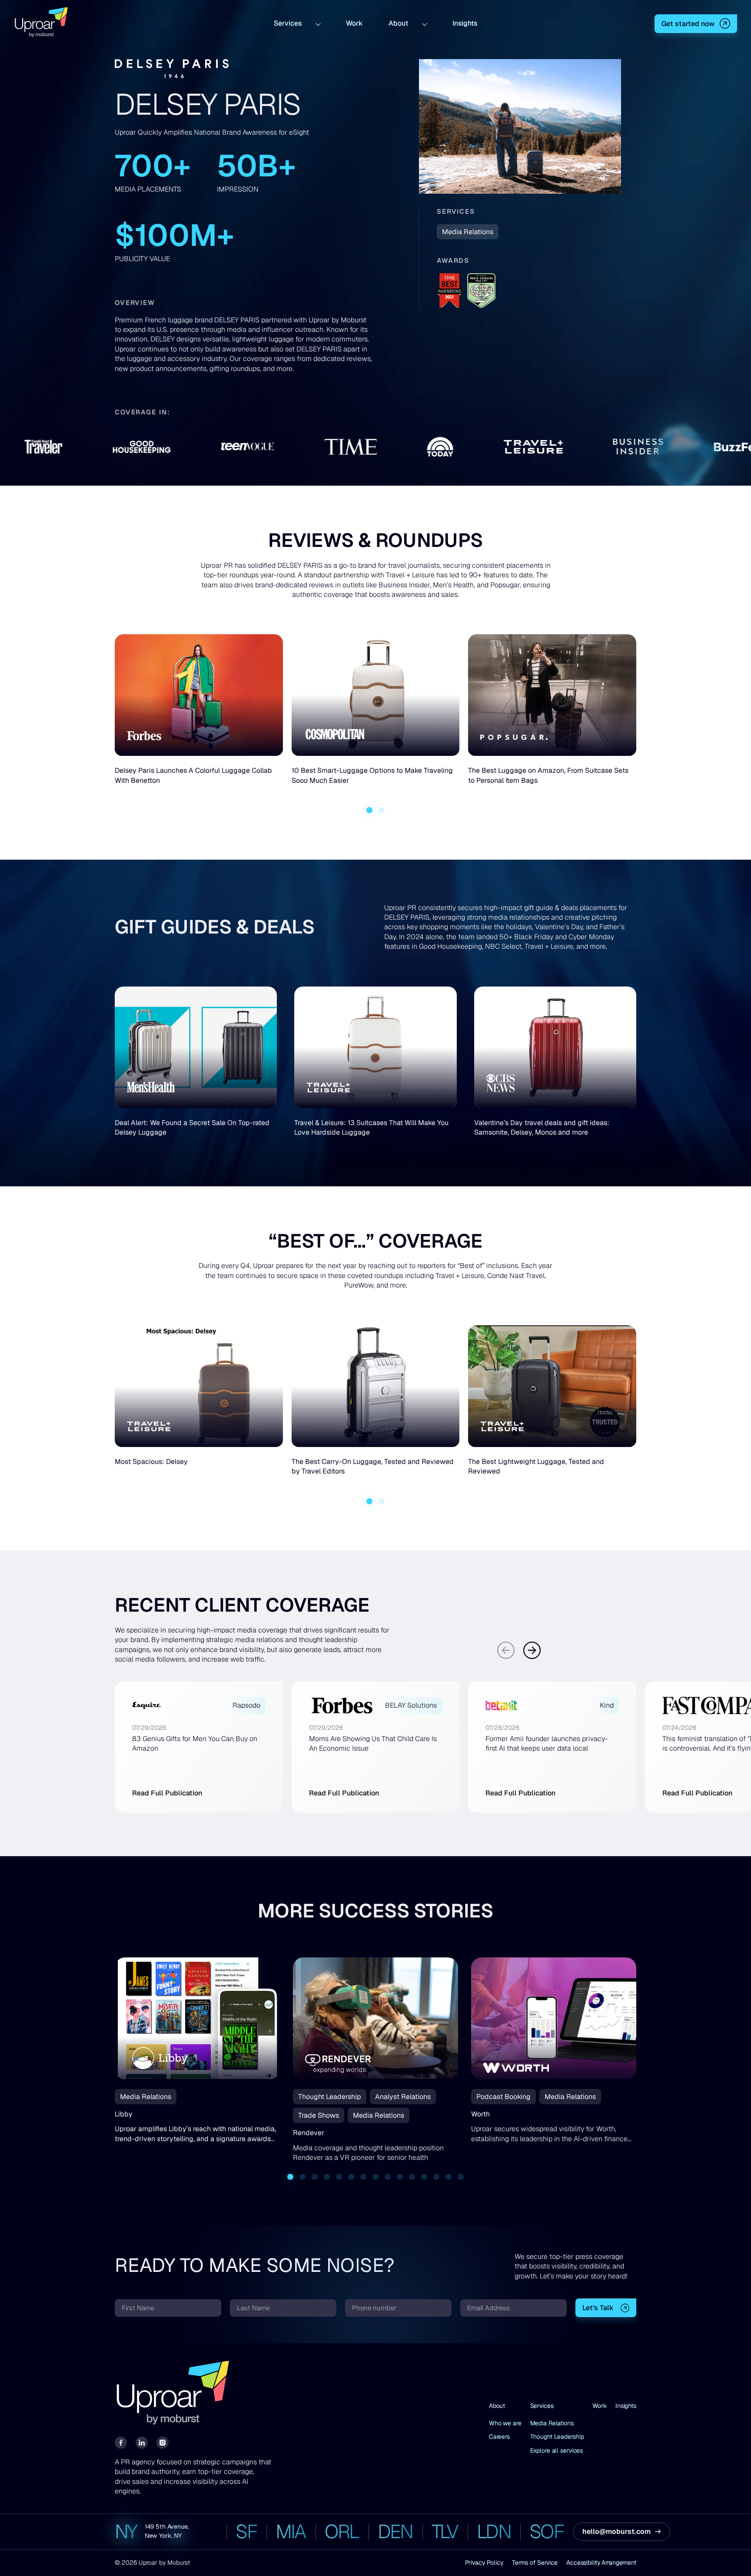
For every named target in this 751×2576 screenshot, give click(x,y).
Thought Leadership (557, 2437)
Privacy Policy (484, 2563)
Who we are (505, 2423)
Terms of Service (535, 2563)
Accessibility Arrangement (601, 2563)
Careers (499, 2437)
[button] (369, 810)
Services (288, 23)
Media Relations (552, 2423)
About (398, 23)
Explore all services (557, 2450)
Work (354, 23)
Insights (465, 23)
